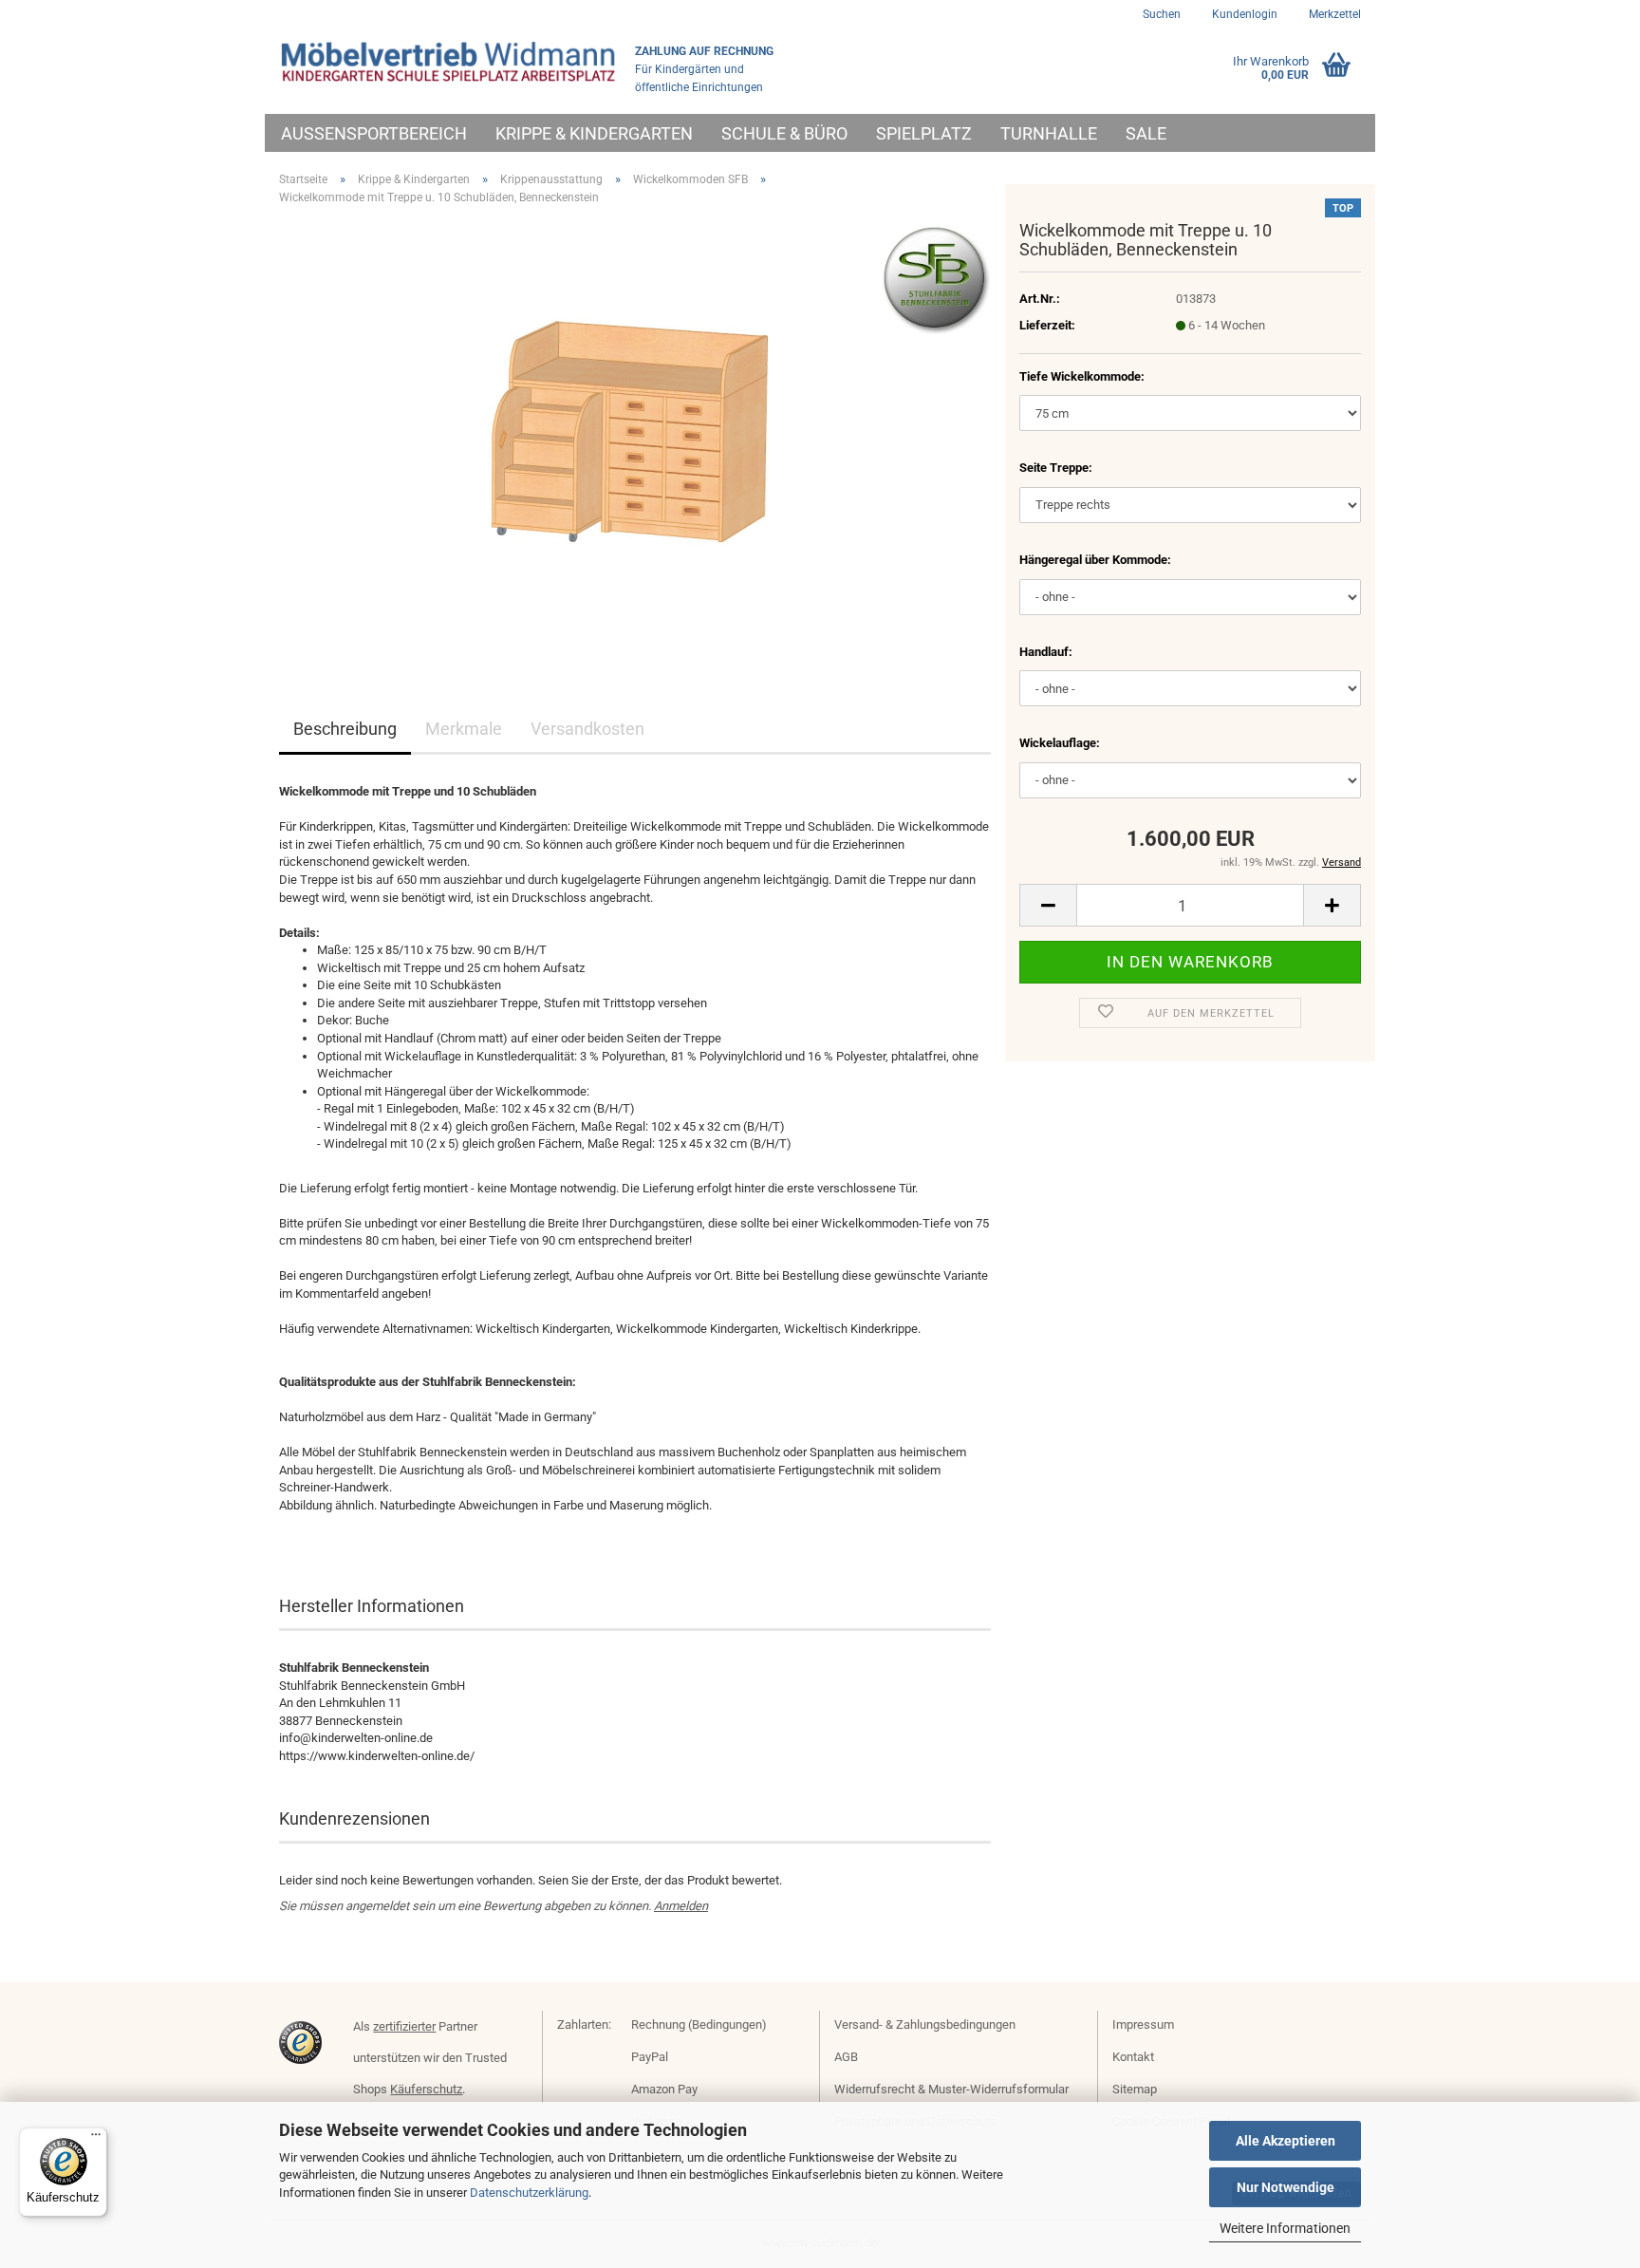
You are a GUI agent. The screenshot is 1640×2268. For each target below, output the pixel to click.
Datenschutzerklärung (529, 2193)
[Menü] (96, 2139)
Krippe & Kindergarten (594, 133)
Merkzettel (1333, 14)
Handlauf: (1046, 652)
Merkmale (464, 729)
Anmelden (681, 1906)
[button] (1048, 905)
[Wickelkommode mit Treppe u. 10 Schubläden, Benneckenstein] (635, 433)
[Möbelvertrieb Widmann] (450, 62)
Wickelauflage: (1060, 743)
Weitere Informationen (1285, 2228)
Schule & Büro (784, 133)
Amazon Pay (664, 2089)
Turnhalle (1049, 133)
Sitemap (1135, 2089)
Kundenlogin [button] (1243, 14)
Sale (1146, 133)
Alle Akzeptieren (1286, 2141)
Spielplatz (924, 133)
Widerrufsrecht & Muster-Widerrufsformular (951, 2089)
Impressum (1143, 2024)
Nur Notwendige (1286, 2187)
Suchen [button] (1162, 14)
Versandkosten (587, 729)
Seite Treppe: (1056, 468)
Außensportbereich (374, 133)
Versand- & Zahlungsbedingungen (925, 2024)
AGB (846, 2057)
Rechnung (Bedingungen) (699, 2024)
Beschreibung (345, 729)
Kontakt (1133, 2057)
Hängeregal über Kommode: (1095, 560)
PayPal (650, 2057)
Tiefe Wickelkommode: (1082, 376)
